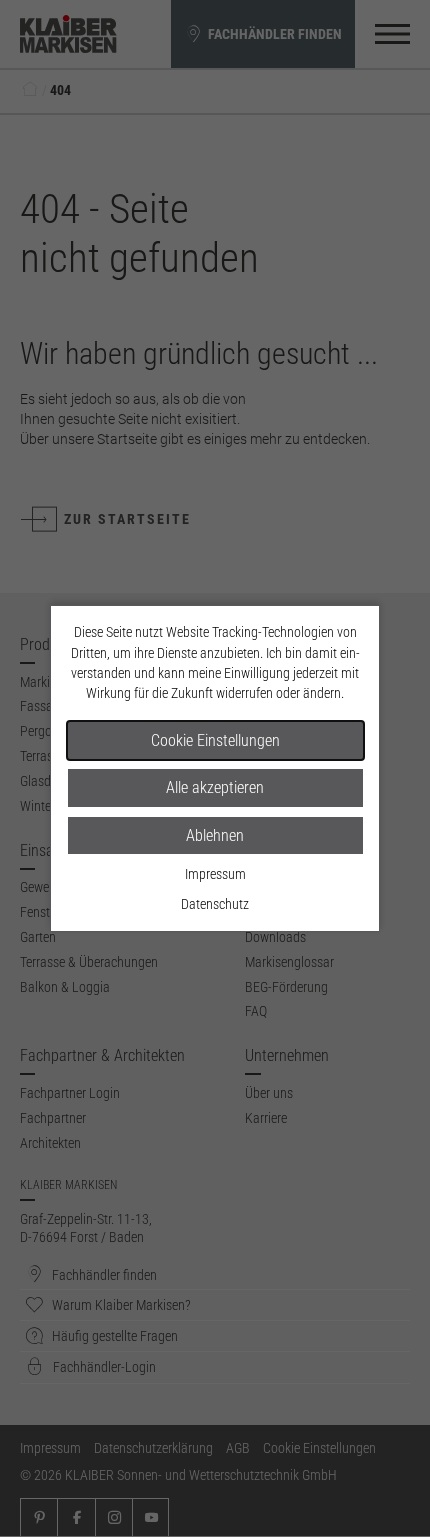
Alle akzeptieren (215, 787)
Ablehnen (215, 835)
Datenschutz (215, 904)
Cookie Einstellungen (215, 740)
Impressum (215, 874)
